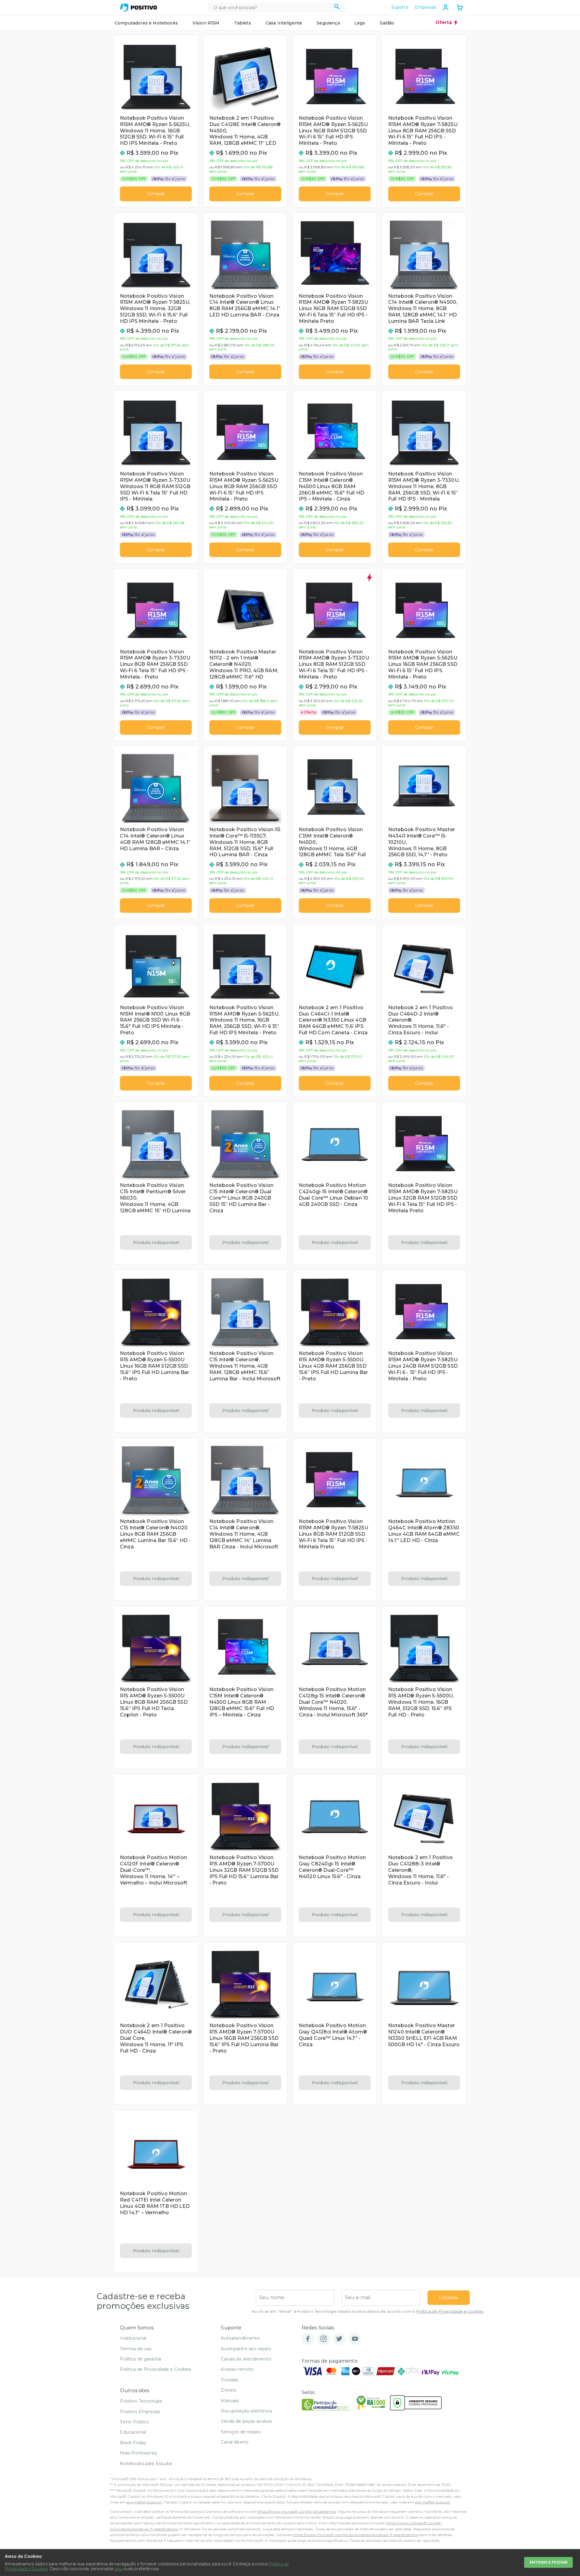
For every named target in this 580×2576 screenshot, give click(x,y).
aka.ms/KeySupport (144, 2502)
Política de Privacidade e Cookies (450, 2311)
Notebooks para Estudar (146, 2464)
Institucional (133, 2338)
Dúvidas (229, 2380)
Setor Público (134, 2422)
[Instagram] (324, 2339)
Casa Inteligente (284, 23)
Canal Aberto (235, 2442)
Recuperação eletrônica (246, 2411)
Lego (360, 23)
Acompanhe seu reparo (246, 2349)
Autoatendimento (240, 2338)
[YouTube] (355, 2339)
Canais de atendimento (246, 2359)
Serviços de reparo (241, 2432)
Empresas (425, 7)
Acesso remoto (237, 2369)
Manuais (230, 2401)
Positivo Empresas (140, 2412)
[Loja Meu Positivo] (139, 8)
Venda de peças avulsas (246, 2421)
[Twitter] (339, 2339)
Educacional (133, 2432)
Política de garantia (140, 2359)
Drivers (228, 2390)
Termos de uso (136, 2349)
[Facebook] (308, 2339)
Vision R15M (206, 23)
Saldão (387, 23)
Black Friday (133, 2443)
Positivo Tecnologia (141, 2401)
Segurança (328, 23)
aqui (119, 2569)
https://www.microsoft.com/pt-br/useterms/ (296, 2511)
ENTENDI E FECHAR (548, 2562)
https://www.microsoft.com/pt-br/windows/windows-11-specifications (355, 2535)
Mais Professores (138, 2453)
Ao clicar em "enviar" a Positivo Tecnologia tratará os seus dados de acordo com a (367, 2311)
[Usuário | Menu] (446, 7)
